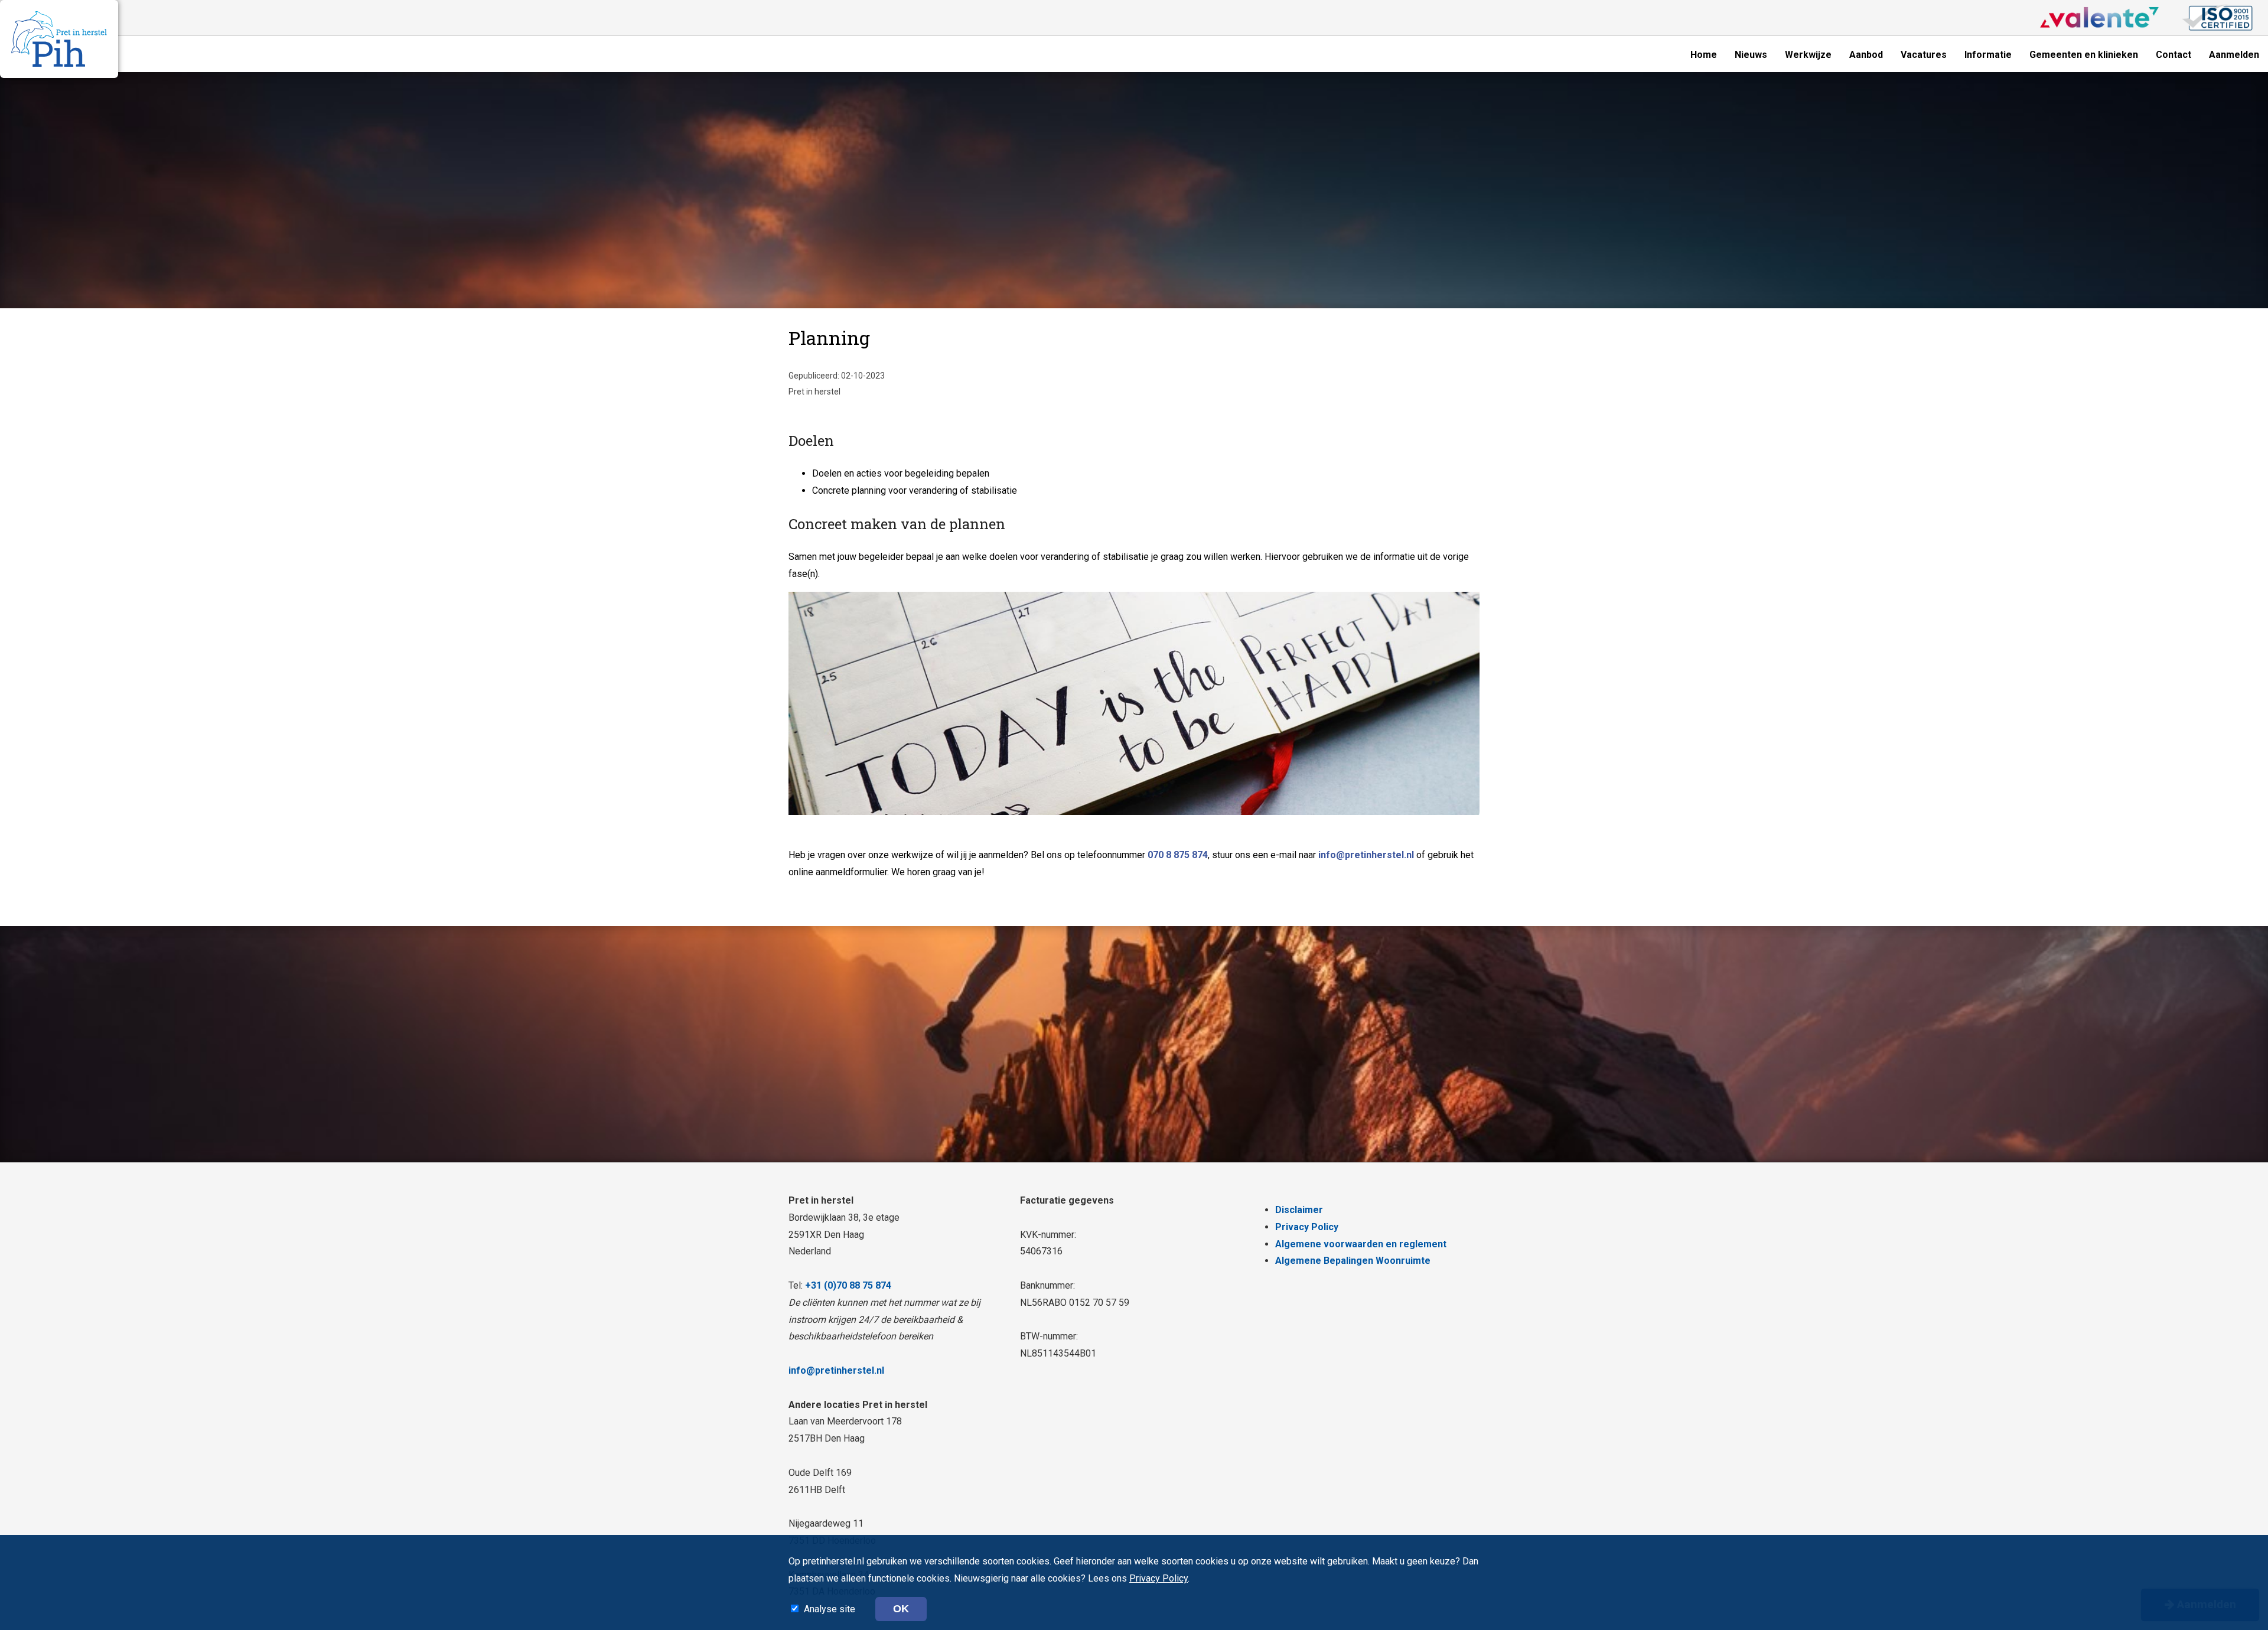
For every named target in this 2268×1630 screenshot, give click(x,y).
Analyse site (831, 1609)
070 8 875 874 (1178, 855)
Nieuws (1751, 55)
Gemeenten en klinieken (2084, 55)
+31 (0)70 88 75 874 (848, 1285)
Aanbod (1866, 55)
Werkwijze (1808, 55)
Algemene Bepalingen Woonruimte (1353, 1261)
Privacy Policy (1307, 1227)
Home (1704, 55)
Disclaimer (1299, 1210)
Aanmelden (2234, 55)
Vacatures (1924, 55)
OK (901, 1609)
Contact (2173, 55)
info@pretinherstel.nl (1366, 855)
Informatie (1988, 55)
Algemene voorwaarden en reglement (1361, 1244)
